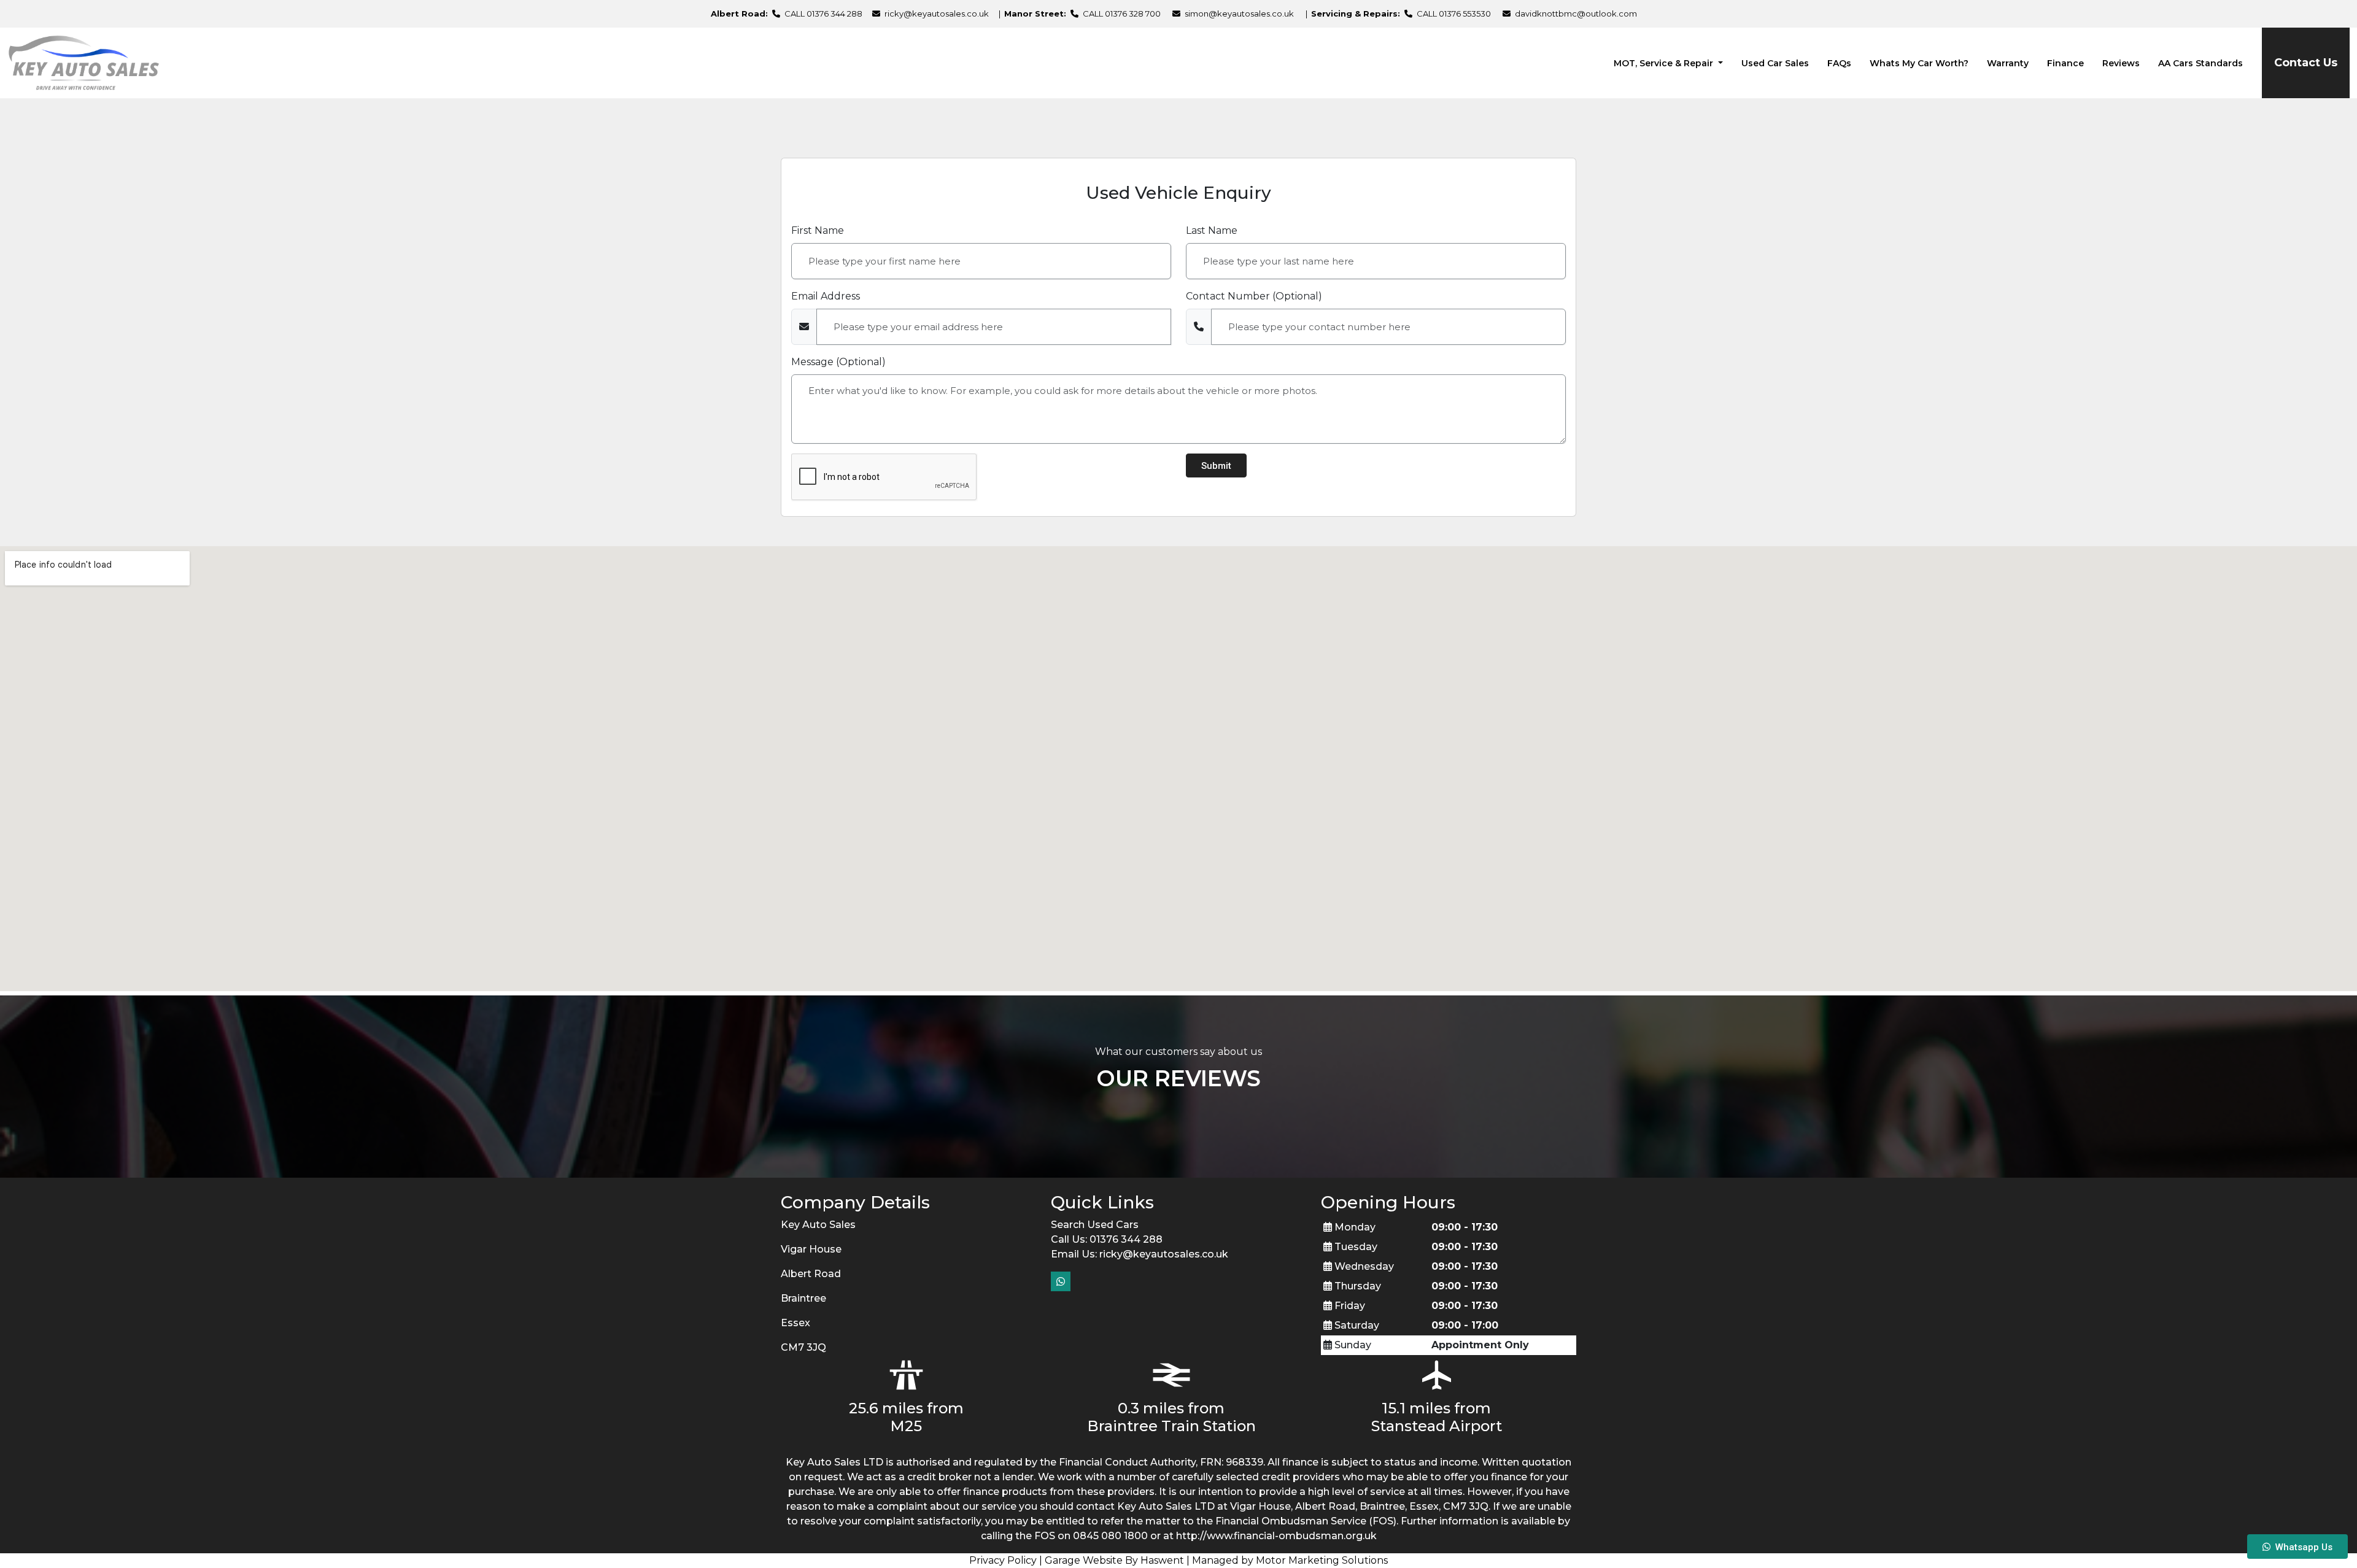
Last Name (1212, 230)
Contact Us (2306, 63)
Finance (2065, 63)
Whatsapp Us (2301, 1547)
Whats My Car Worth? (1919, 63)
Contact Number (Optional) (1254, 296)
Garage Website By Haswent (1114, 1560)
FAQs (1839, 63)
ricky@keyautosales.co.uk (937, 14)
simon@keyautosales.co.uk (1239, 14)
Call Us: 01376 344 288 (1107, 1239)
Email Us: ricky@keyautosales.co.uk (1140, 1254)
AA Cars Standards (2200, 63)
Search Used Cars (1095, 1225)
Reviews (2121, 63)
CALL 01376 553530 (1453, 14)
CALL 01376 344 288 (822, 14)
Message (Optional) (838, 362)
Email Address (826, 296)
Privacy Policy (1003, 1560)
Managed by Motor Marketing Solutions (1290, 1560)
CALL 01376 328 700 (1121, 14)
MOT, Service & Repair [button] (1665, 63)
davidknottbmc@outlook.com (1576, 14)
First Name (818, 230)
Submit (1216, 466)
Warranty (2008, 63)
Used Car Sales (1775, 63)
